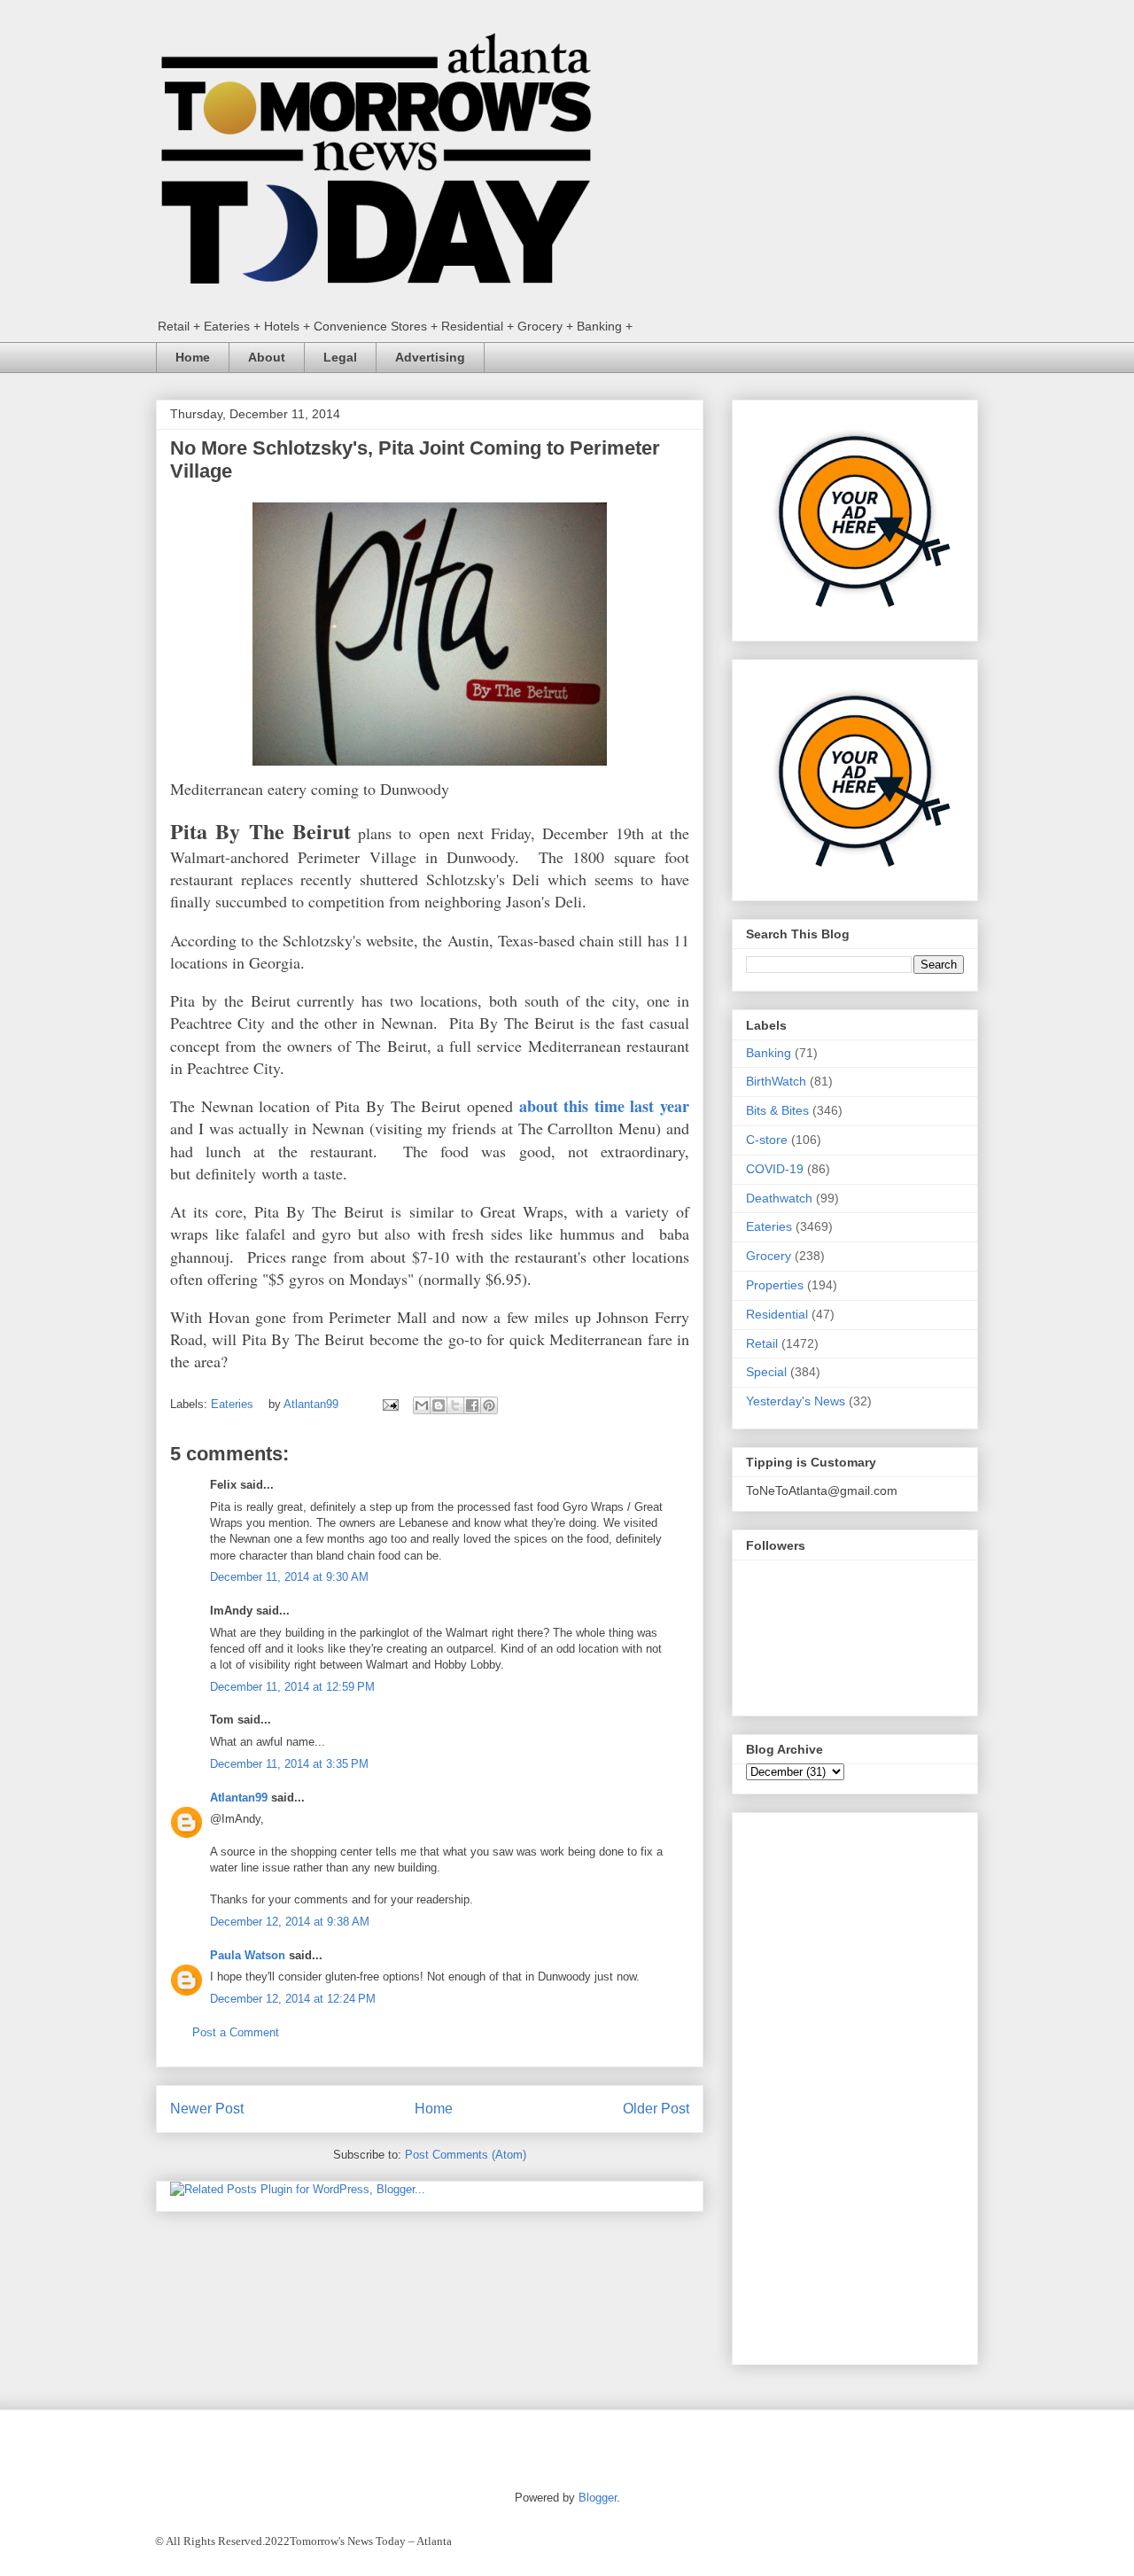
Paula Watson (248, 1955)
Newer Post (207, 2109)
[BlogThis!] (439, 1405)
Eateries (232, 1404)
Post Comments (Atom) (466, 2155)
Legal (340, 357)
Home (193, 357)
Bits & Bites (777, 1110)
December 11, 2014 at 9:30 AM (289, 1577)
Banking (769, 1053)
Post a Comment (236, 2032)
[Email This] (422, 1405)
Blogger (598, 2498)
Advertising (430, 357)
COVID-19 (775, 1169)
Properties (775, 1285)
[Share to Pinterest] (489, 1405)
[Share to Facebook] (472, 1405)
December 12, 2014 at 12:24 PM (293, 1999)
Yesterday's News (796, 1401)
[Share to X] (455, 1405)
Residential (777, 1314)
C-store (767, 1140)
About (267, 357)
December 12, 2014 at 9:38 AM (290, 1922)
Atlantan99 (313, 1404)
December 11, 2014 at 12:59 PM (292, 1687)
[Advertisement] (855, 2085)
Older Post (656, 2109)
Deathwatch (779, 1198)
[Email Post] (389, 1404)
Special (766, 1372)
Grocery (769, 1256)
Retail (762, 1343)
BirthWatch (776, 1081)
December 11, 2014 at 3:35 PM (289, 1764)
